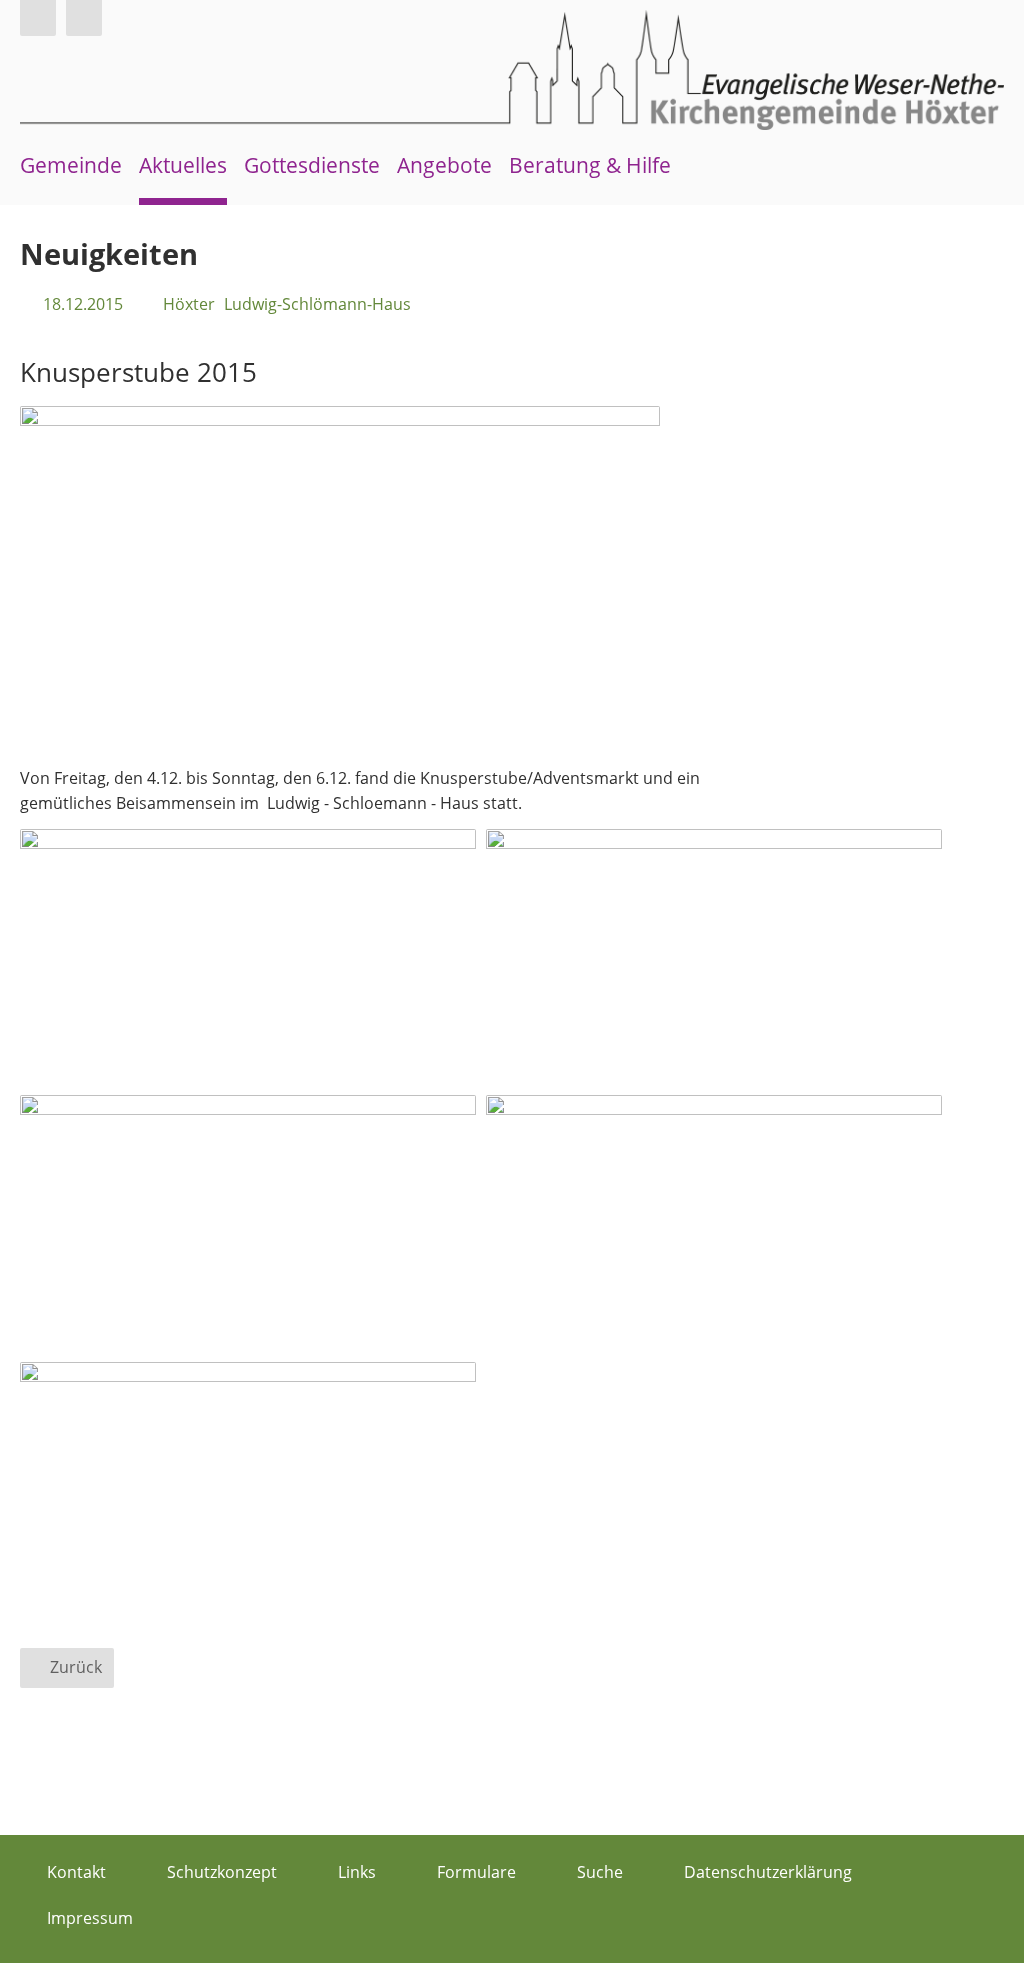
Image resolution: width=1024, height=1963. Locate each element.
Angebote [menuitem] (444, 165)
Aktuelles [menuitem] (183, 165)
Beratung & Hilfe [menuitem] (590, 165)
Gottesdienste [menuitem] (312, 165)
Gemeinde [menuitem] (71, 165)
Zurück (76, 1667)
